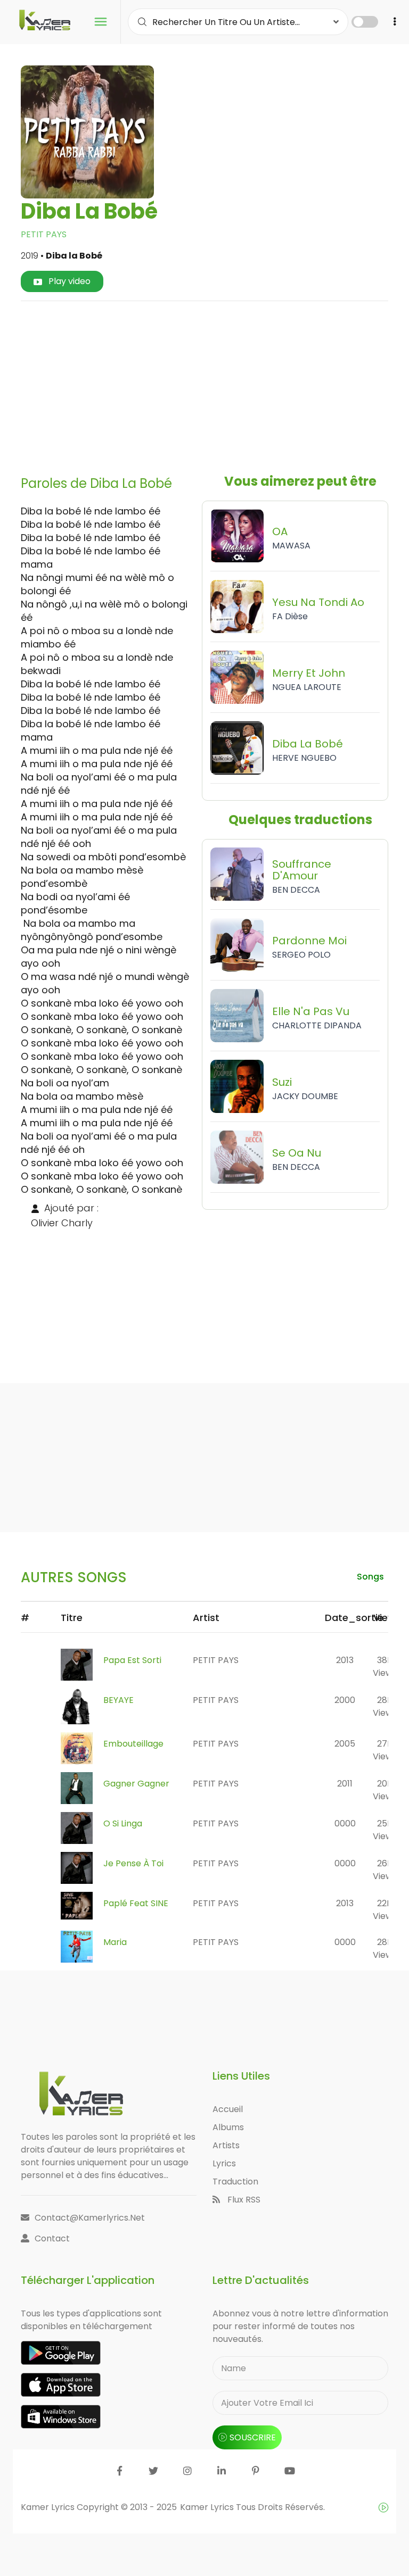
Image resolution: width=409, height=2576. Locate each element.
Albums (228, 2127)
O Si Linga (123, 1823)
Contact (52, 2238)
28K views (385, 1706)
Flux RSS (243, 2200)
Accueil (228, 2109)
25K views (385, 1830)
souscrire (253, 2437)
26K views (385, 1870)
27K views (385, 1750)
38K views (385, 1667)
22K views (385, 1910)
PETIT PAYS (44, 234)
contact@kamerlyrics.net (90, 2218)
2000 (345, 1700)
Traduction (235, 2182)
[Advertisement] (219, 384)
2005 (345, 1744)
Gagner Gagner (136, 1784)
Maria (115, 1942)
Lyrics (224, 2163)
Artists (226, 2145)
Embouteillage (133, 1744)
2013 (345, 1660)
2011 (345, 1784)
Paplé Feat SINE (136, 1903)
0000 (345, 1823)
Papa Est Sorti (132, 1660)
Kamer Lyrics (208, 2507)
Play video (68, 281)
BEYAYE (118, 1700)
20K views (385, 1790)
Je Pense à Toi (133, 1863)
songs (370, 1577)
